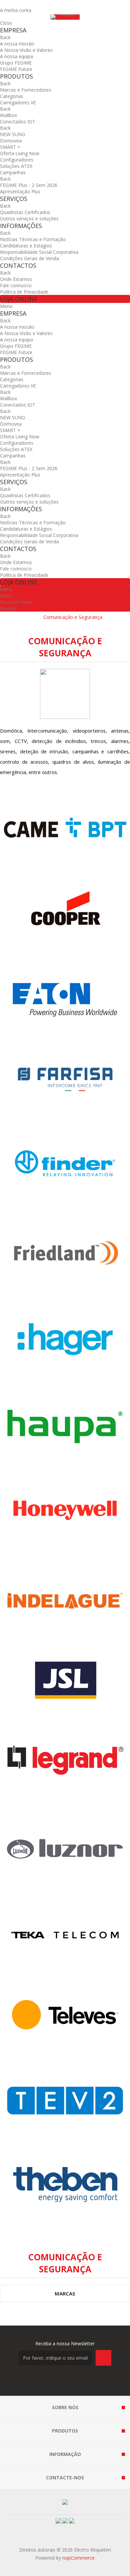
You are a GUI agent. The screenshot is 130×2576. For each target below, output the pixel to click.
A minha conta (16, 10)
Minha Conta (14, 4)
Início (31, 617)
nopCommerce (78, 2558)
